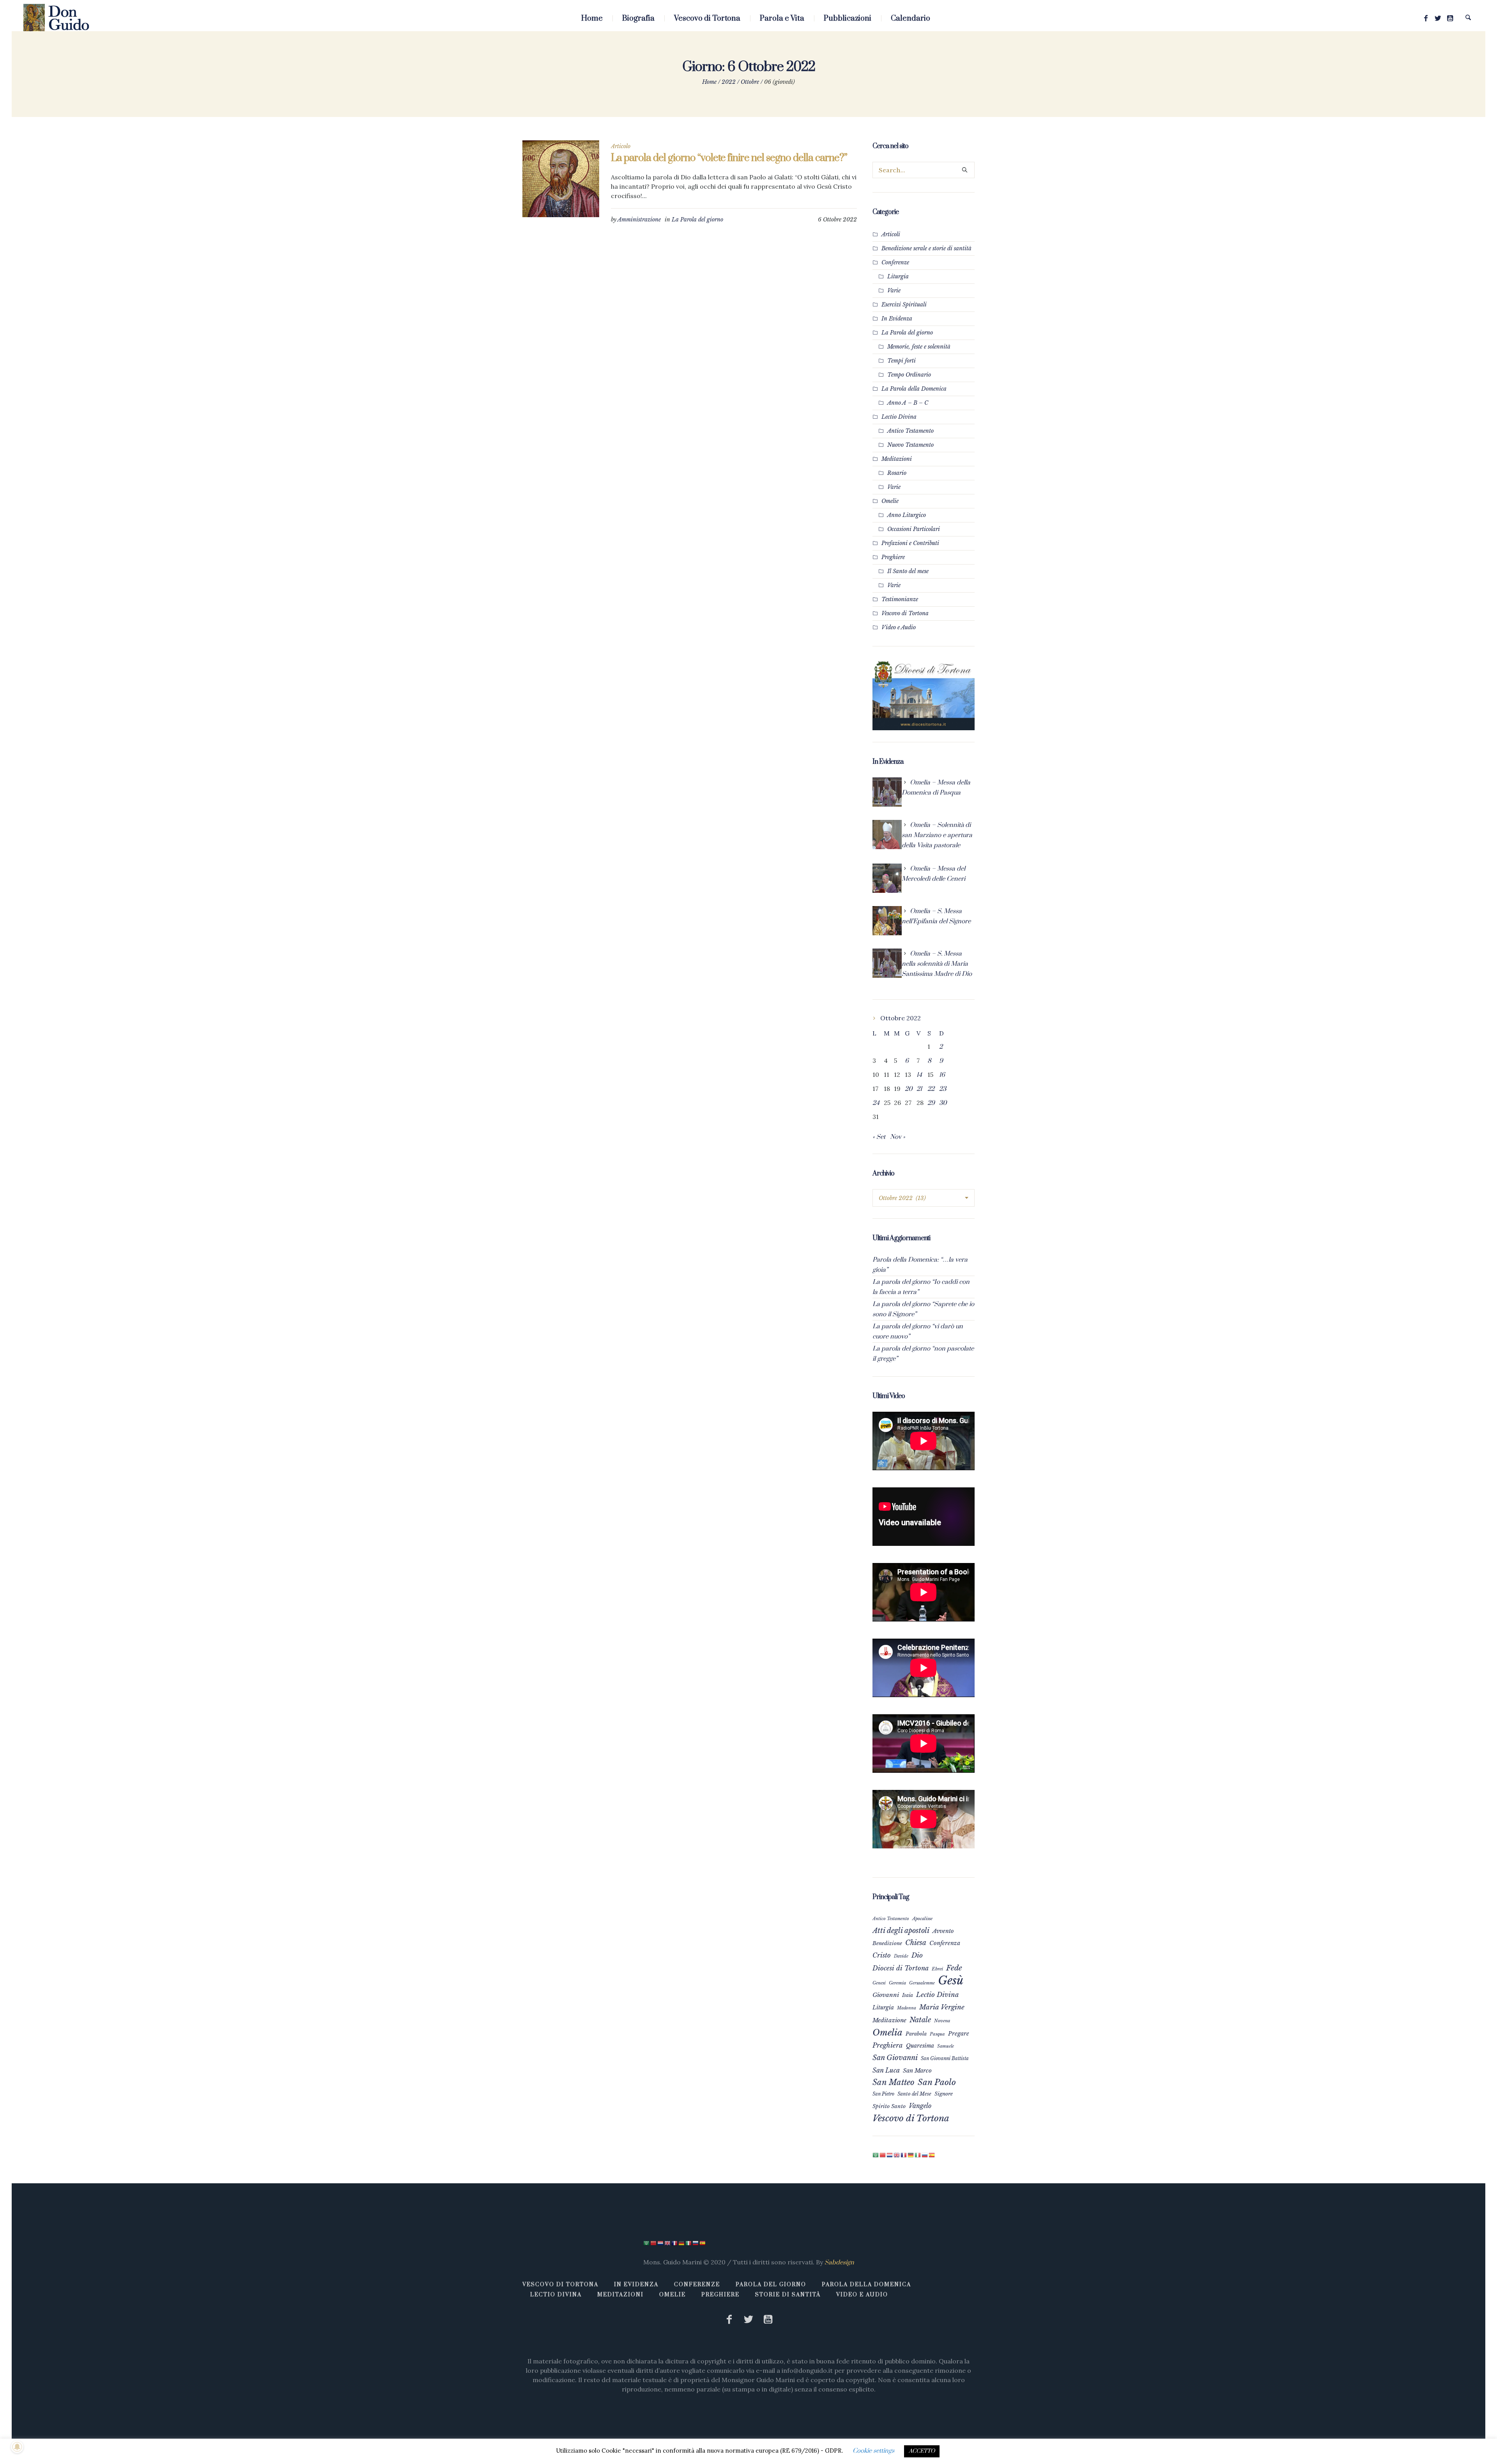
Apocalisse (922, 1919)
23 (943, 1089)
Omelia (887, 2032)
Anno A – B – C (908, 403)
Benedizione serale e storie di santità (926, 248)
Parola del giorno (771, 2285)
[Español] (932, 2155)
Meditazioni (897, 459)
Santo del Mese (914, 2094)
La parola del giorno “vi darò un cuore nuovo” (918, 1331)
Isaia (908, 1995)
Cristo (882, 1955)
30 (943, 1103)
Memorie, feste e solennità (919, 347)
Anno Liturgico (907, 515)
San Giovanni (895, 2058)
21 (919, 1089)
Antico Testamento (910, 431)
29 (931, 1103)
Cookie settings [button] (873, 2451)
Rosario (897, 473)
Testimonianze (900, 599)
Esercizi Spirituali (904, 304)
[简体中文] (883, 2155)
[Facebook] (1426, 18)
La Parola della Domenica (914, 389)
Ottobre (750, 82)
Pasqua (937, 2034)
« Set (879, 1137)
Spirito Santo (889, 2106)
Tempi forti (902, 361)
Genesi (879, 1983)
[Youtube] (1450, 18)
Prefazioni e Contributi (910, 543)
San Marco (917, 2071)
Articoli (891, 234)
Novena (942, 2021)
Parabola (916, 2034)
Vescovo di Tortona (905, 613)
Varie (894, 290)
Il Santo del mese (908, 571)
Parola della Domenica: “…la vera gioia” (920, 1265)
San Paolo (937, 2082)
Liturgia (898, 276)
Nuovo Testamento (910, 445)
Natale (920, 2020)
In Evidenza (897, 319)
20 (909, 1089)
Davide (901, 1956)
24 (876, 1103)
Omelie (890, 501)
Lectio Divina (899, 417)
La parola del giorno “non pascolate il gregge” (923, 1354)
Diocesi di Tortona (901, 1968)
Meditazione (889, 2020)
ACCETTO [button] (922, 2451)
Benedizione (887, 1943)
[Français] (904, 2155)
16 (942, 1075)
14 (919, 1075)
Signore (944, 2094)
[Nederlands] (890, 2155)
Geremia (897, 1983)
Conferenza (945, 1943)
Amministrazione (639, 219)
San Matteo (894, 2082)
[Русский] (925, 2155)
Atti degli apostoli (901, 1930)
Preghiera (888, 2045)
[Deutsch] (911, 2155)
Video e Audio (899, 627)
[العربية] (876, 2155)
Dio (917, 1955)
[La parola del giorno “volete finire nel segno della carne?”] (561, 179)
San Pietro (883, 2094)
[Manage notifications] (17, 2447)
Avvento (943, 1931)
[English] (897, 2155)
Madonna (907, 2008)
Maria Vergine (942, 2007)
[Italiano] (918, 2155)
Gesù (951, 1981)
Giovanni (886, 1995)
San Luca (886, 2070)
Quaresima (920, 2046)
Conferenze (895, 262)
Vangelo (920, 2106)
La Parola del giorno (697, 219)
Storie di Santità (788, 2295)
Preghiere (893, 557)
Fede (954, 1968)
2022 (729, 82)
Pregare (959, 2034)
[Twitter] (1438, 18)
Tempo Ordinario (909, 375)
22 (931, 1089)
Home (709, 82)
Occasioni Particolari (914, 529)
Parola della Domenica (866, 2285)
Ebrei (937, 1969)
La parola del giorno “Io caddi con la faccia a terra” (921, 1287)
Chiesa (916, 1943)
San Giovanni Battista (945, 2058)
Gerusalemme (922, 1983)
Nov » (898, 1137)
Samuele (946, 2046)
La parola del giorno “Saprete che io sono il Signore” (923, 1309)
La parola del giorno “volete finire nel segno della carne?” (729, 158)
